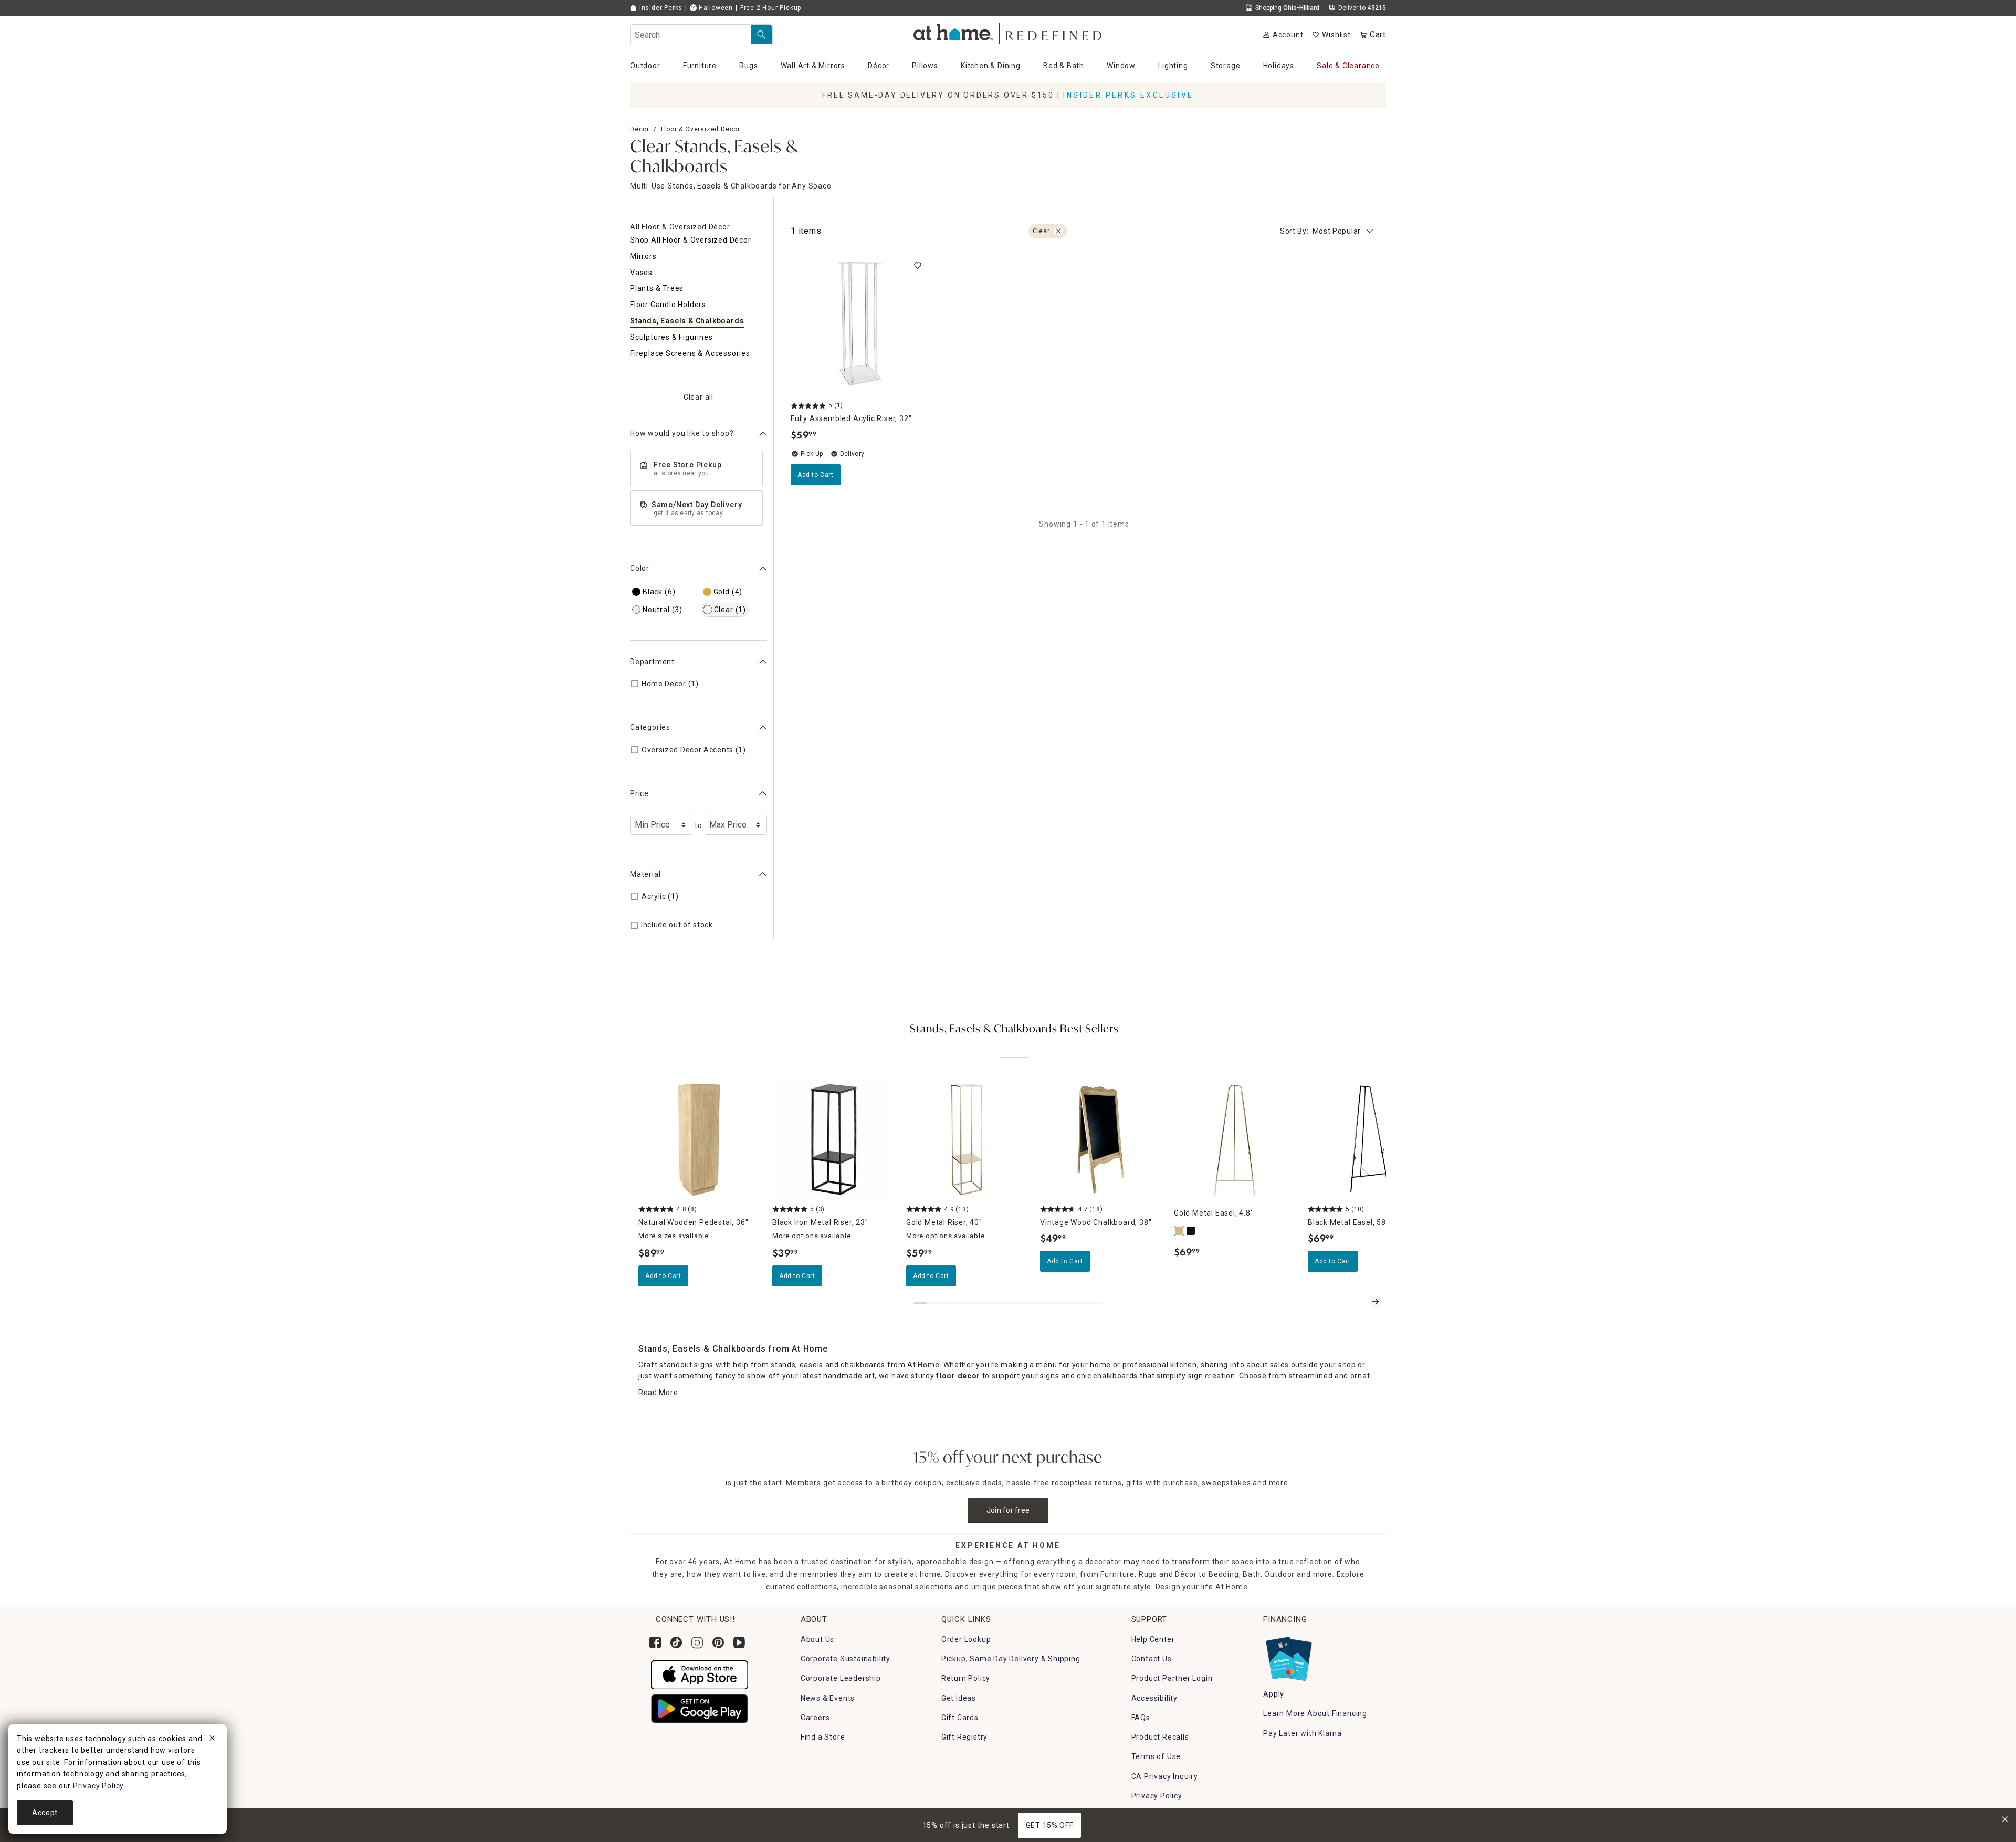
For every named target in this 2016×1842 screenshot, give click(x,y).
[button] (1008, 32)
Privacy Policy (1157, 1796)
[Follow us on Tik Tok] (676, 1642)
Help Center (1153, 1639)
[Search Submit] (761, 35)
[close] (212, 1740)
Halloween (715, 8)
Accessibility (1154, 1698)
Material (645, 874)
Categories (650, 727)
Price (639, 793)
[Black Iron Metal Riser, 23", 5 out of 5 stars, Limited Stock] (833, 1140)
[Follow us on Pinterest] (718, 1642)
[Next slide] (1375, 1302)
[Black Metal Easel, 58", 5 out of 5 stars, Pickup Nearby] (1368, 1140)
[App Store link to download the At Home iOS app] (700, 1674)
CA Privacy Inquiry (1165, 1776)
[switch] (918, 266)
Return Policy (966, 1678)
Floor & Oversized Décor (701, 129)
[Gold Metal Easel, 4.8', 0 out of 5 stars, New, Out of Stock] (1235, 1140)
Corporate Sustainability (846, 1659)
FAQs (1141, 1718)
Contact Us (1152, 1659)
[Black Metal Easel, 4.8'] (1191, 1231)
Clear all (699, 397)
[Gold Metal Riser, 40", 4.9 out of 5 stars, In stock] (967, 1140)
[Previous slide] (1359, 1302)
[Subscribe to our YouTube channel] (739, 1642)
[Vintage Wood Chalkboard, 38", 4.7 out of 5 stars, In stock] (1101, 1140)
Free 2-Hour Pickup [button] (771, 8)
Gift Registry (964, 1737)
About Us (817, 1639)
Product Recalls (1160, 1737)
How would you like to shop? (682, 433)
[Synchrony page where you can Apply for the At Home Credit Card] (1288, 1656)
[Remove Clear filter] (1058, 231)
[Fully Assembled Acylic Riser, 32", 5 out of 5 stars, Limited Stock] (859, 324)
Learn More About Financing (1315, 1713)
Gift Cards (960, 1718)
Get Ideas (959, 1698)
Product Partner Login (1172, 1678)
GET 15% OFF (1050, 1825)
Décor (640, 129)
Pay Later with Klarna (1303, 1733)
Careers (815, 1718)
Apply (1274, 1694)
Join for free (1008, 1510)
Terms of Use (1156, 1756)
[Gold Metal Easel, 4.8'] (1180, 1231)
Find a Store (823, 1737)
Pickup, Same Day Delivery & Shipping (1011, 1659)
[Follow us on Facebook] (655, 1642)
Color (640, 568)
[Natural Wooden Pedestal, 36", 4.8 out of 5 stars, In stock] (699, 1140)
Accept (45, 1813)
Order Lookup (966, 1639)
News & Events (828, 1698)
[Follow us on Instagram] (697, 1642)
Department (652, 662)
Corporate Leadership (841, 1678)
